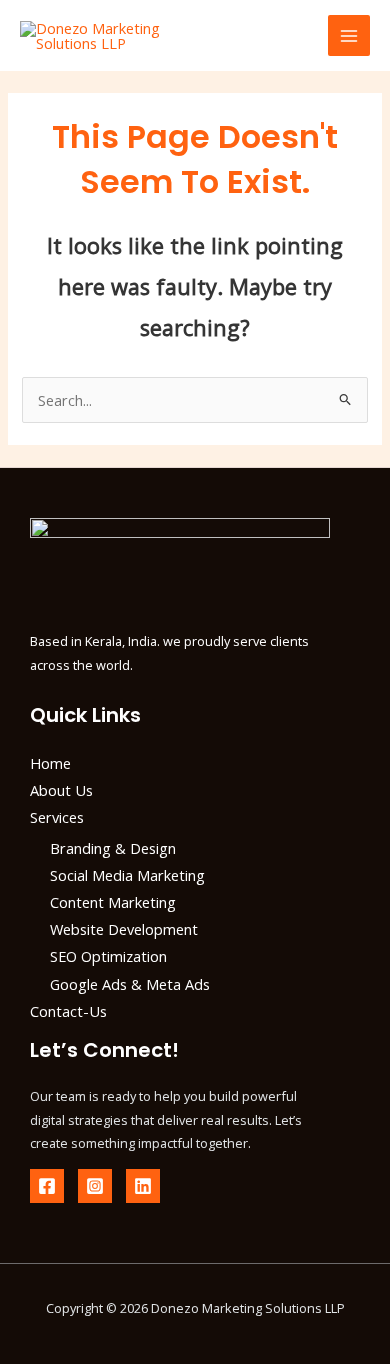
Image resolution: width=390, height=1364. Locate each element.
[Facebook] (47, 1186)
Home (50, 763)
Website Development (124, 929)
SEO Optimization (108, 956)
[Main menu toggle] (349, 36)
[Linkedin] (143, 1186)
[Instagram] (95, 1186)
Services (57, 817)
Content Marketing (113, 902)
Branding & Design (113, 848)
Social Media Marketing (127, 875)
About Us (61, 790)
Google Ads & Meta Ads (130, 984)
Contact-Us (68, 1011)
